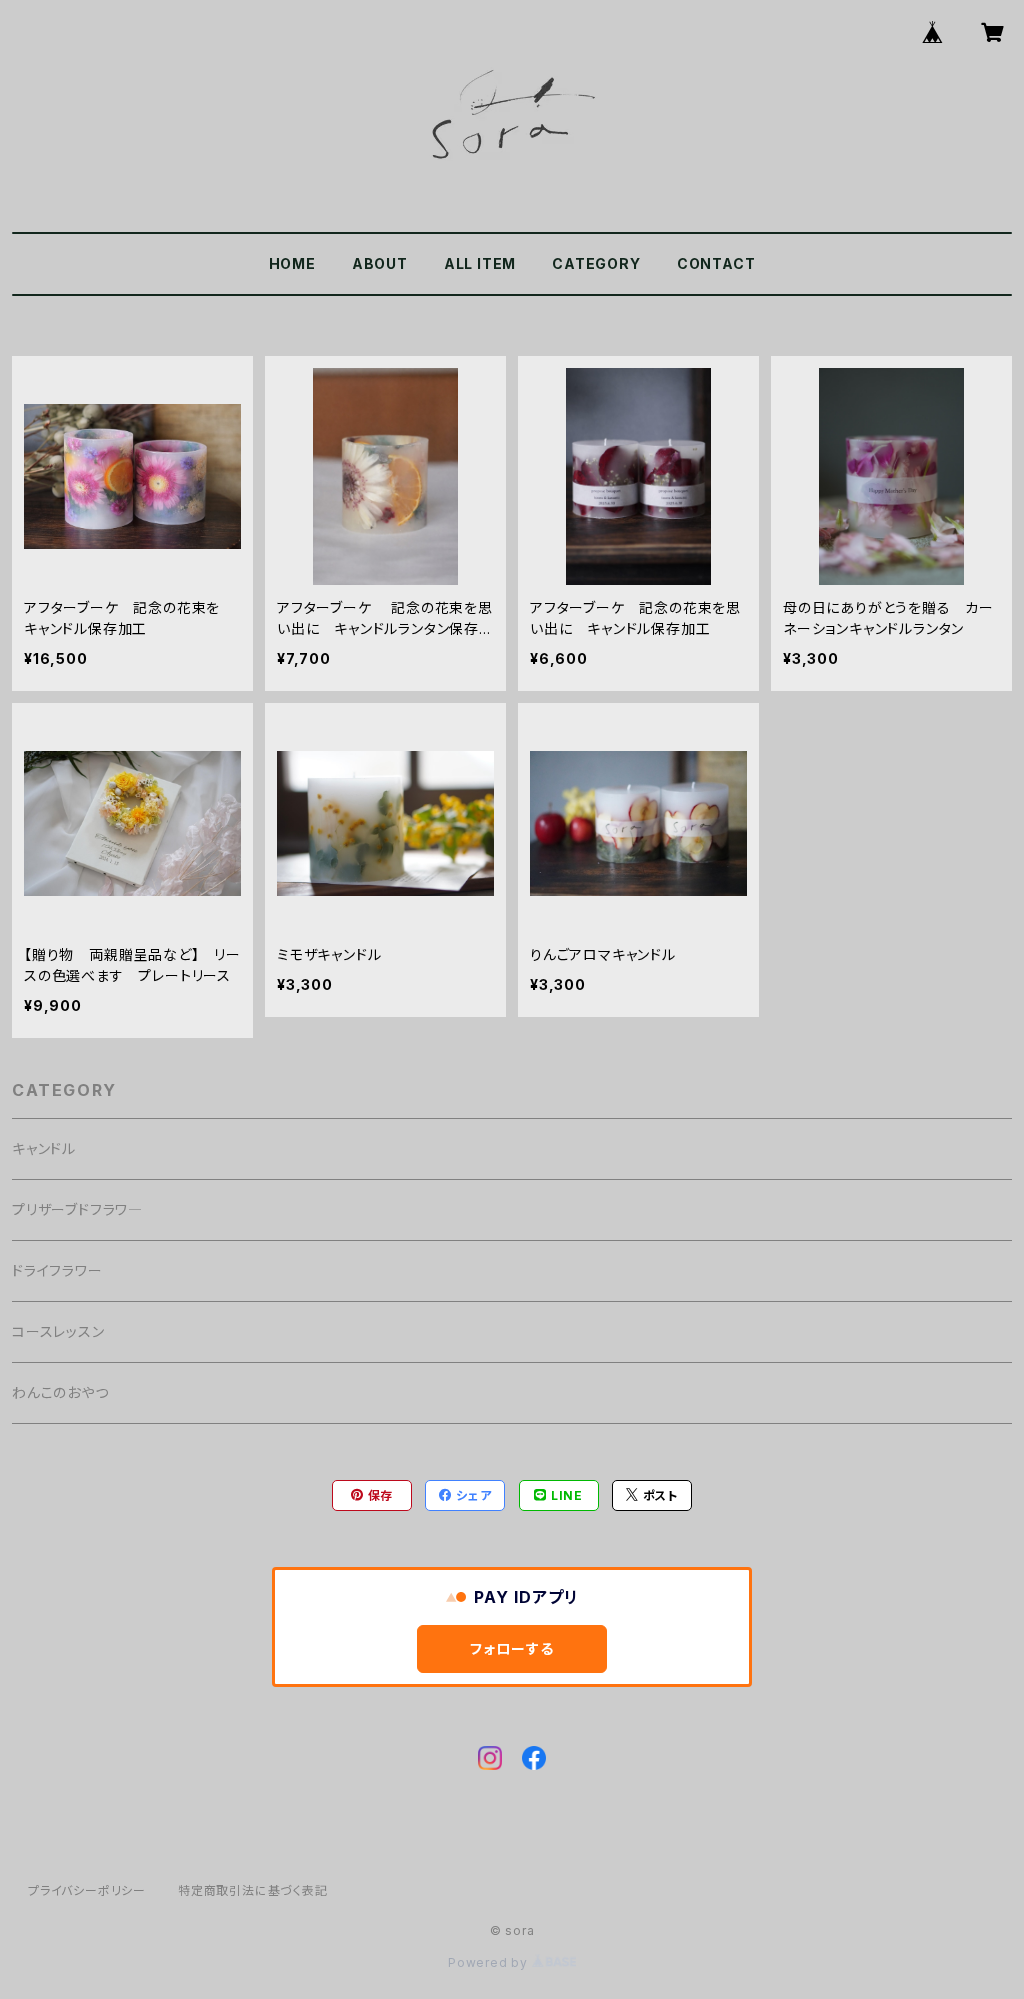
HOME (292, 263)
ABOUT (380, 263)
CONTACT (716, 263)
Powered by (490, 1962)
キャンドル (44, 1148)
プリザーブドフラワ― (77, 1209)
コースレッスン (58, 1331)
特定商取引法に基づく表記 (253, 1890)
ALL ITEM (480, 263)
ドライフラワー (57, 1270)
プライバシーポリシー (87, 1890)
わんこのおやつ (60, 1392)
